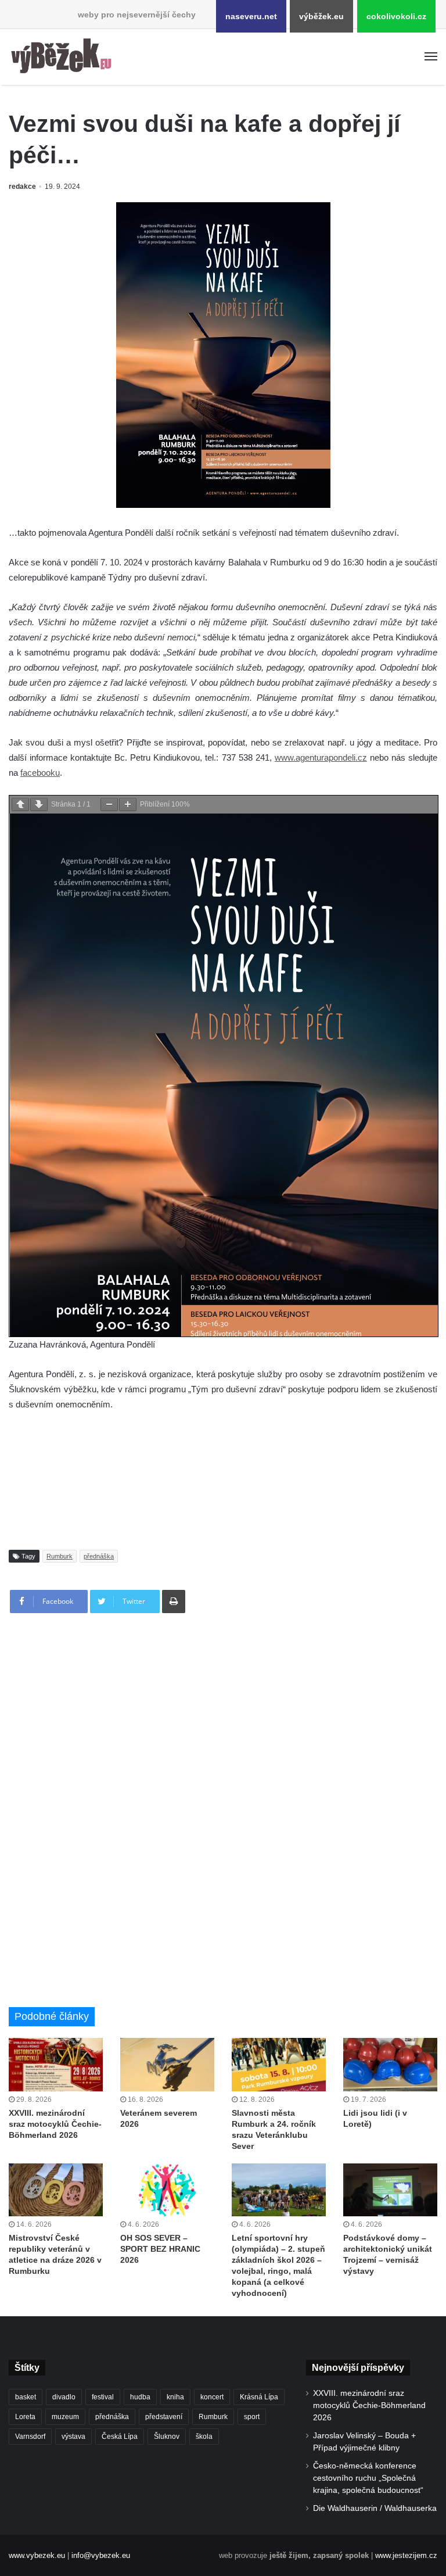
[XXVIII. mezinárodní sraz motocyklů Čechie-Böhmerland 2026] (56, 2064)
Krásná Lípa (259, 2397)
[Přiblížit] (128, 805)
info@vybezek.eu (101, 2555)
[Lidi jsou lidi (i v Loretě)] (390, 2064)
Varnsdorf (30, 2437)
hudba (140, 2397)
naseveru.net (251, 16)
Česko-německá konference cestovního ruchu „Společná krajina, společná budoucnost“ (368, 2478)
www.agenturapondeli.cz (321, 757)
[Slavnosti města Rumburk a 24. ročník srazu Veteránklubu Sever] (279, 2064)
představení (164, 2417)
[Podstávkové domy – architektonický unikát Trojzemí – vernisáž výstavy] (390, 2190)
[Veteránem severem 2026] (167, 2064)
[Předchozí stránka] (20, 805)
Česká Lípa (120, 2437)
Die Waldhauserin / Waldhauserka (375, 2508)
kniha (175, 2397)
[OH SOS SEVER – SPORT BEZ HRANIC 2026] (167, 2190)
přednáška (99, 1556)
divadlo (64, 2397)
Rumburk (60, 1556)
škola (204, 2437)
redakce (22, 187)
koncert (212, 2397)
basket (26, 2397)
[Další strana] (39, 805)
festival (103, 2397)
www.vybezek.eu (37, 2555)
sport (252, 2417)
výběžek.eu (321, 16)
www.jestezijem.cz (406, 2555)
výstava (73, 2437)
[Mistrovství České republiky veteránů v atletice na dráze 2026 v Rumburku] (56, 2190)
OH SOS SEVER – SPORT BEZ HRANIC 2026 (160, 2249)
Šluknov (167, 2437)
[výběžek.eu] (64, 57)
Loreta (25, 2417)
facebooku (40, 773)
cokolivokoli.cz (396, 16)
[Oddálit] (109, 805)
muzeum (65, 2417)
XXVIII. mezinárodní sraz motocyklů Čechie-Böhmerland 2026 (55, 2124)
